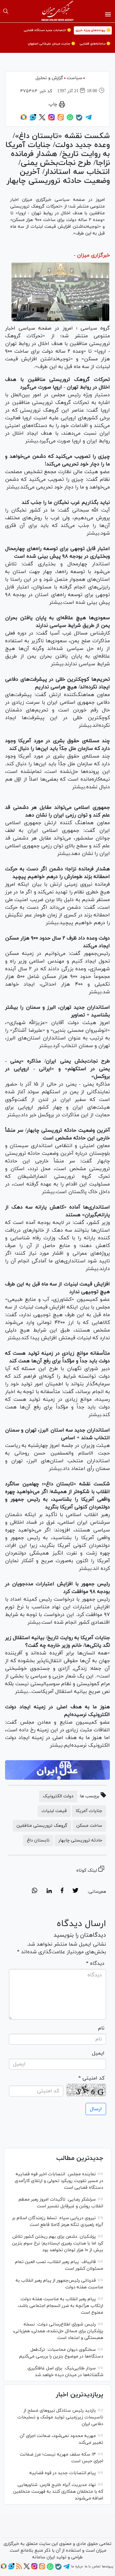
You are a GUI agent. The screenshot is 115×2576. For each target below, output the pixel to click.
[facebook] (62, 1891)
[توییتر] (42, 119)
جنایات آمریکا (89, 1811)
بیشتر (32, 441)
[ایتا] (61, 119)
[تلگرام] (88, 119)
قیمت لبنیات (54, 1811)
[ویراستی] (33, 119)
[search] (6, 11)
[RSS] (19, 2568)
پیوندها (107, 2566)
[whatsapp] (35, 1891)
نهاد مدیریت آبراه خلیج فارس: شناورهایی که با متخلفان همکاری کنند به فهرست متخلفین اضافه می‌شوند (58, 2492)
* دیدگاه (95, 1964)
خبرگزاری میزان (93, 255)
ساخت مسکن (89, 1826)
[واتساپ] (70, 119)
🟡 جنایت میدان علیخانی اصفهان (51, 44)
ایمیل (98, 2053)
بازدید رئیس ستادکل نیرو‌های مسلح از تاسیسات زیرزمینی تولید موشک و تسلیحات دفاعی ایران (60, 2417)
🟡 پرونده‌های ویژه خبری (93, 30)
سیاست (75, 78)
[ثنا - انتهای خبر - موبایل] (57, 1770)
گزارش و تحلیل (49, 78)
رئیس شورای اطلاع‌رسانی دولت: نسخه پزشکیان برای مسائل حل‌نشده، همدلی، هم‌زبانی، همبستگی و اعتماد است (58, 2331)
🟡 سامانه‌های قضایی (95, 44)
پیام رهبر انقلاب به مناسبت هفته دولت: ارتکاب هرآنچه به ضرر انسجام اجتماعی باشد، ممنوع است (61, 2306)
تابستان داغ (38, 1840)
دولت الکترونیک (58, 1796)
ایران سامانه (44, 2557)
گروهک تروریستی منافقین (42, 1826)
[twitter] (75, 1891)
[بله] (79, 120)
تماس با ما (92, 2566)
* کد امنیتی (91, 2078)
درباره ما (77, 2566)
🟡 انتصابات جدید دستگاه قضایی (47, 30)
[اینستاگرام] (51, 119)
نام (101, 2028)
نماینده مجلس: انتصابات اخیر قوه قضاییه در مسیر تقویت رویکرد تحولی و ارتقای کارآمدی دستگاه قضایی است (59, 2181)
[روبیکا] (24, 119)
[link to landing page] (58, 11)
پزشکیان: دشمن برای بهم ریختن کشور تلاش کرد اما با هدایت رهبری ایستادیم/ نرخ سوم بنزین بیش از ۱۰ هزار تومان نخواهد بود (58, 2243)
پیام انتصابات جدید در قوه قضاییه (63, 2473)
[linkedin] (49, 1891)
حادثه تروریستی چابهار (80, 1840)
